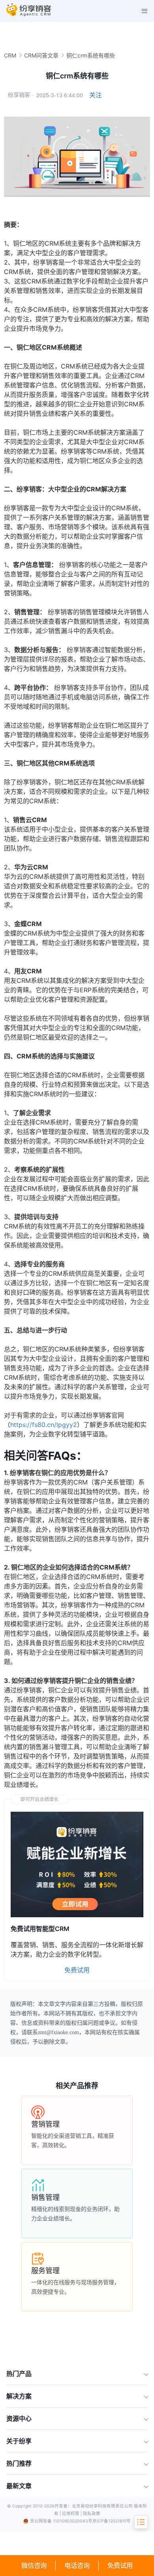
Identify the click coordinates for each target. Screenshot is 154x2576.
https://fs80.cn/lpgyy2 (44, 1425)
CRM (10, 55)
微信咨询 (34, 2565)
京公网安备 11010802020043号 (61, 2521)
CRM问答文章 (41, 55)
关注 (96, 95)
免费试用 (120, 2565)
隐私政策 (92, 2514)
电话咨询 (77, 2565)
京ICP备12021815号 (112, 2521)
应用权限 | (72, 2514)
